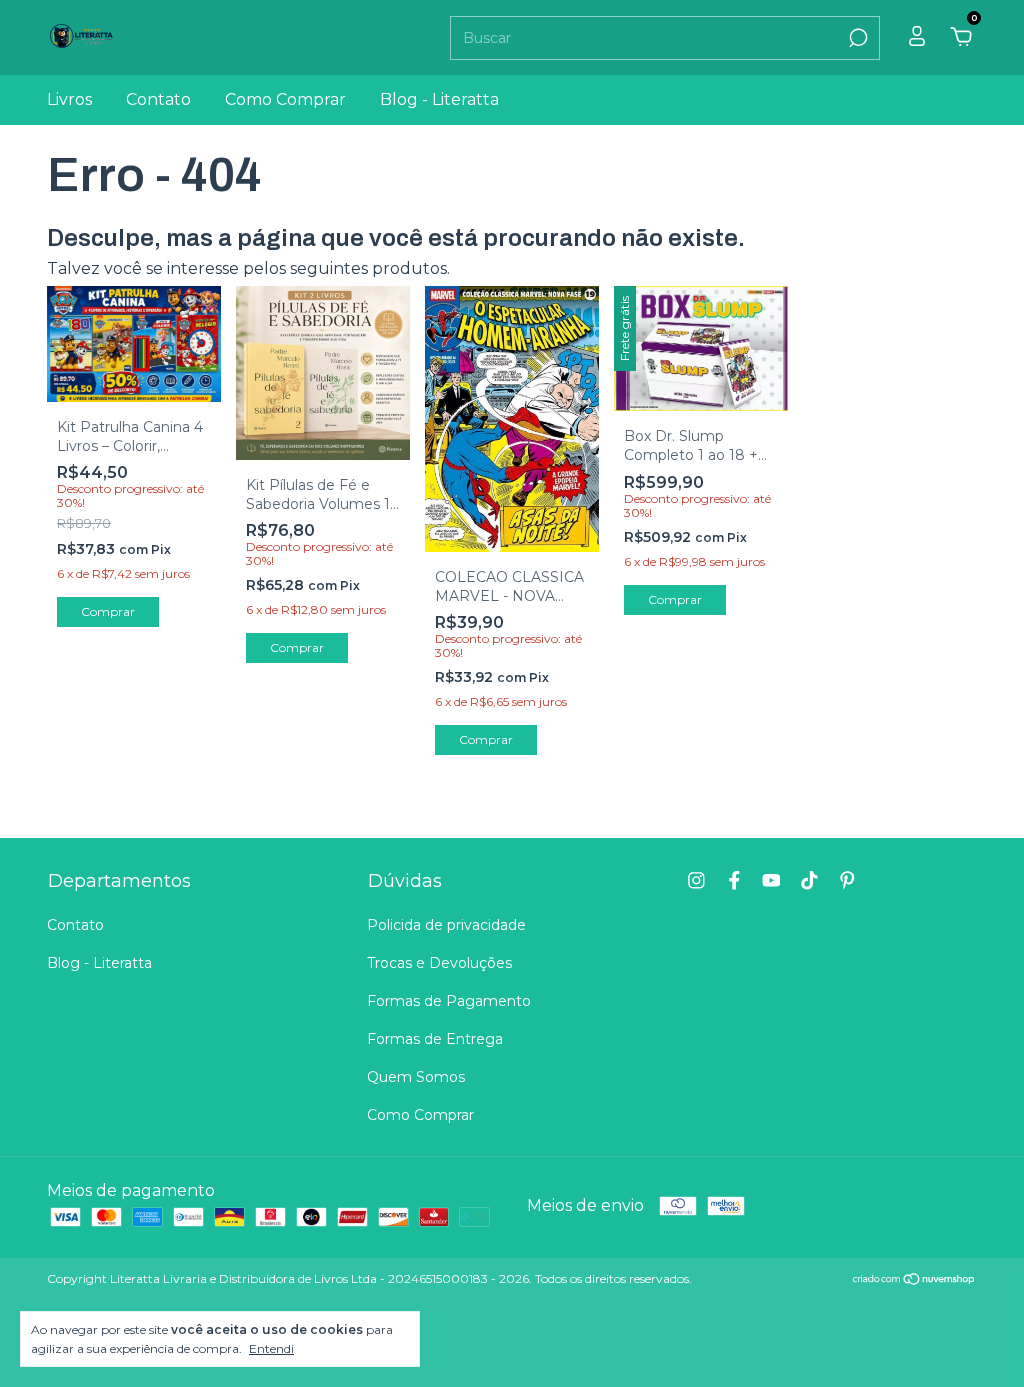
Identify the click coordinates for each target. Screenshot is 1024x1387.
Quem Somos (416, 1077)
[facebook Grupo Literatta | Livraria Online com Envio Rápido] (734, 880)
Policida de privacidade (446, 925)
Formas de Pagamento (449, 1001)
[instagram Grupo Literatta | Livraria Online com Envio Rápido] (696, 880)
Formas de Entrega (435, 1039)
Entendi (271, 1348)
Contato (158, 99)
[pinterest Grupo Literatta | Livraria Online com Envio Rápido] (847, 880)
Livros (69, 99)
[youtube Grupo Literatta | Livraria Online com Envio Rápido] (771, 880)
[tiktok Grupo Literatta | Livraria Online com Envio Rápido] (809, 880)
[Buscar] (856, 38)
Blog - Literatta (439, 99)
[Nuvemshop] (914, 1280)
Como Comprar (285, 99)
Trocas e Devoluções (439, 963)
